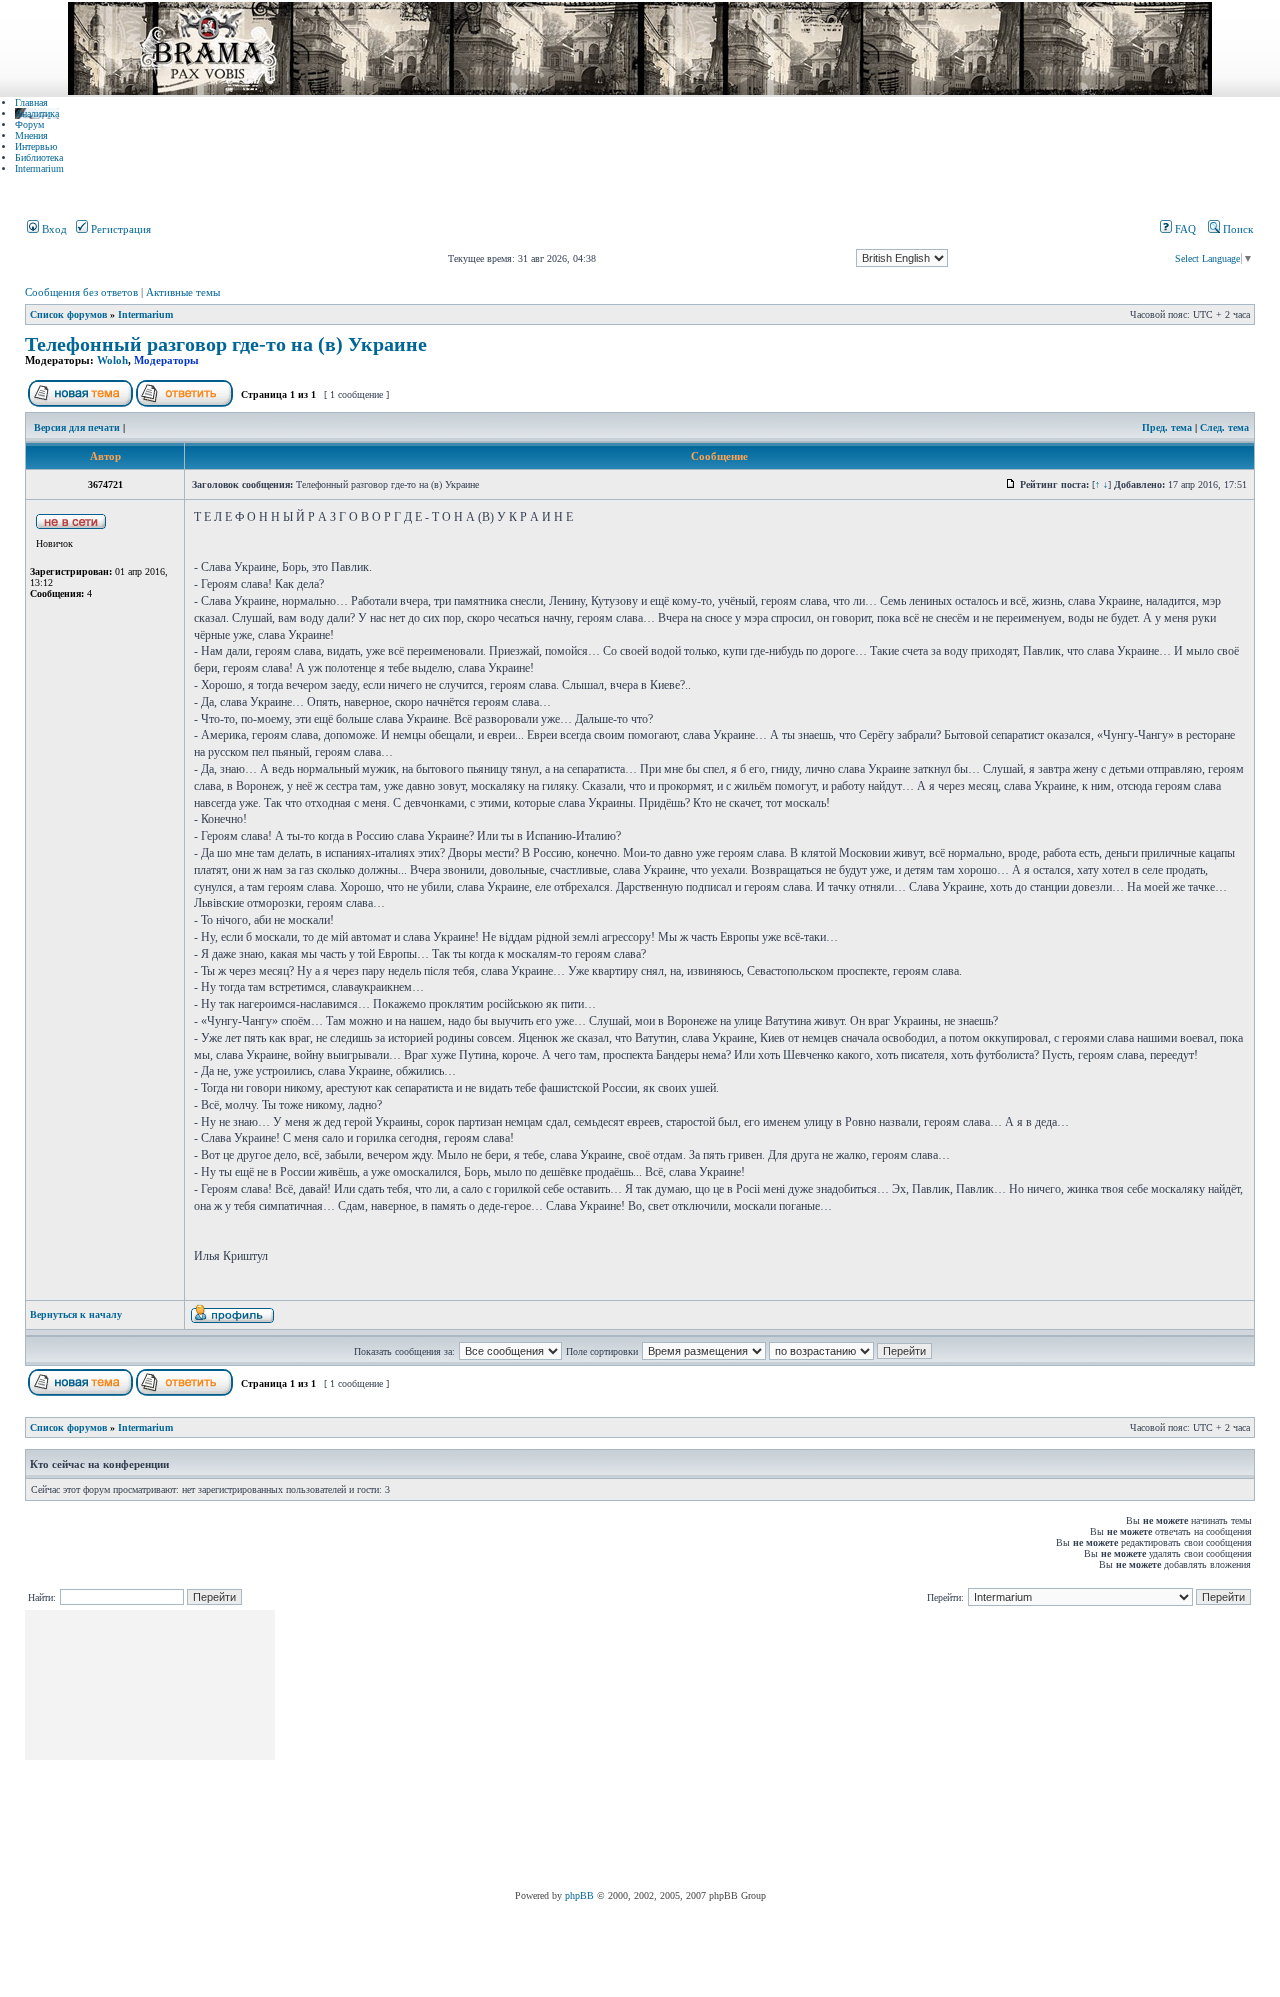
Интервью (36, 146)
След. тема (1224, 427)
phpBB (579, 1895)
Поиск (1236, 229)
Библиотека (39, 157)
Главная (31, 102)
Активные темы (183, 292)
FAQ (1184, 229)
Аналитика (37, 113)
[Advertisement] (642, 1750)
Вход (53, 229)
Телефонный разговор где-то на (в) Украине (226, 344)
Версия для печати (77, 427)
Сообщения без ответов (81, 292)
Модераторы (166, 360)
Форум (29, 124)
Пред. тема (1167, 427)
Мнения (31, 135)
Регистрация (119, 229)
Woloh (112, 360)
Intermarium (39, 168)
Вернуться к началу (76, 1314)
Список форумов (68, 314)
